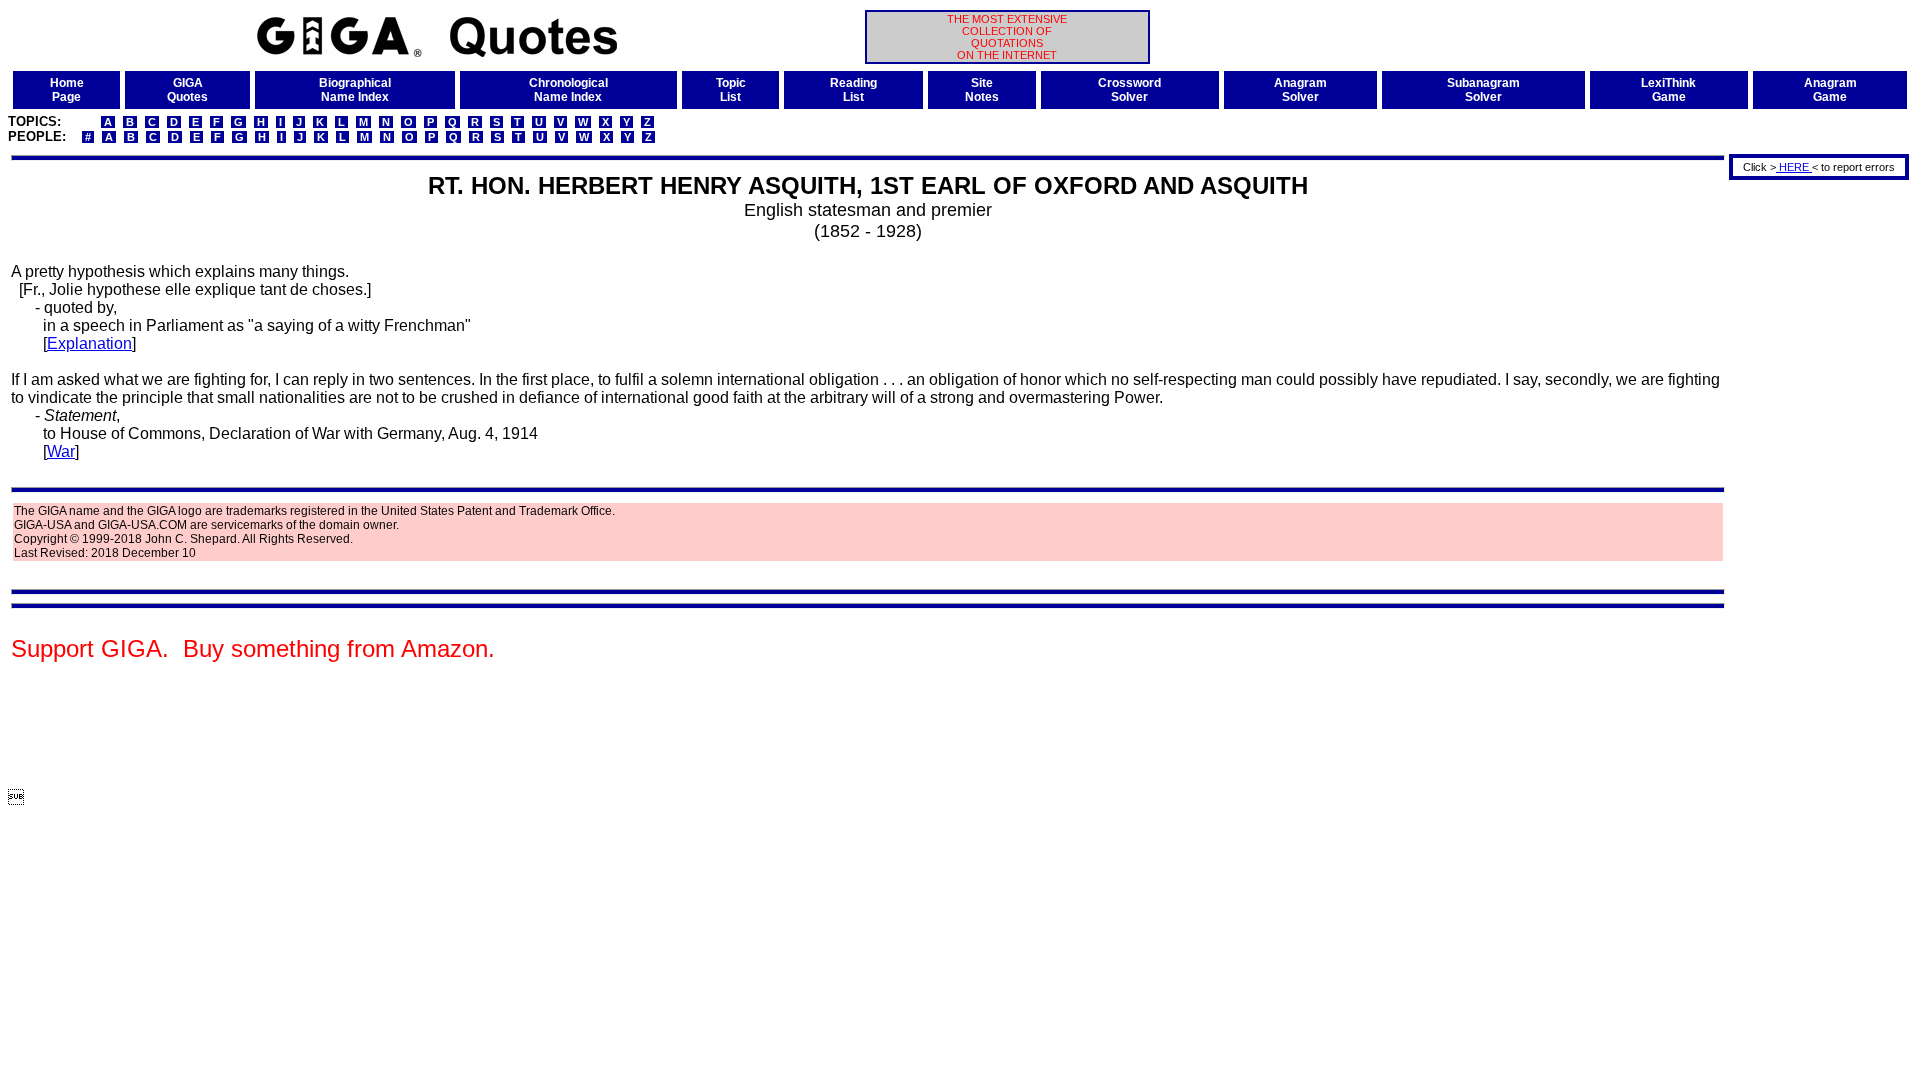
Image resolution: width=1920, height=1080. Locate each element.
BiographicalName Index (355, 90)
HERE (1794, 167)
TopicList (731, 90)
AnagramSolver (1300, 90)
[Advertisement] (1812, 483)
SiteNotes (982, 90)
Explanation (89, 343)
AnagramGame (1830, 90)
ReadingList (853, 90)
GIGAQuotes (187, 90)
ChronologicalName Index (568, 90)
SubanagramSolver (1483, 90)
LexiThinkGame (1668, 90)
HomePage (67, 90)
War (61, 451)
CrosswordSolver (1129, 90)
